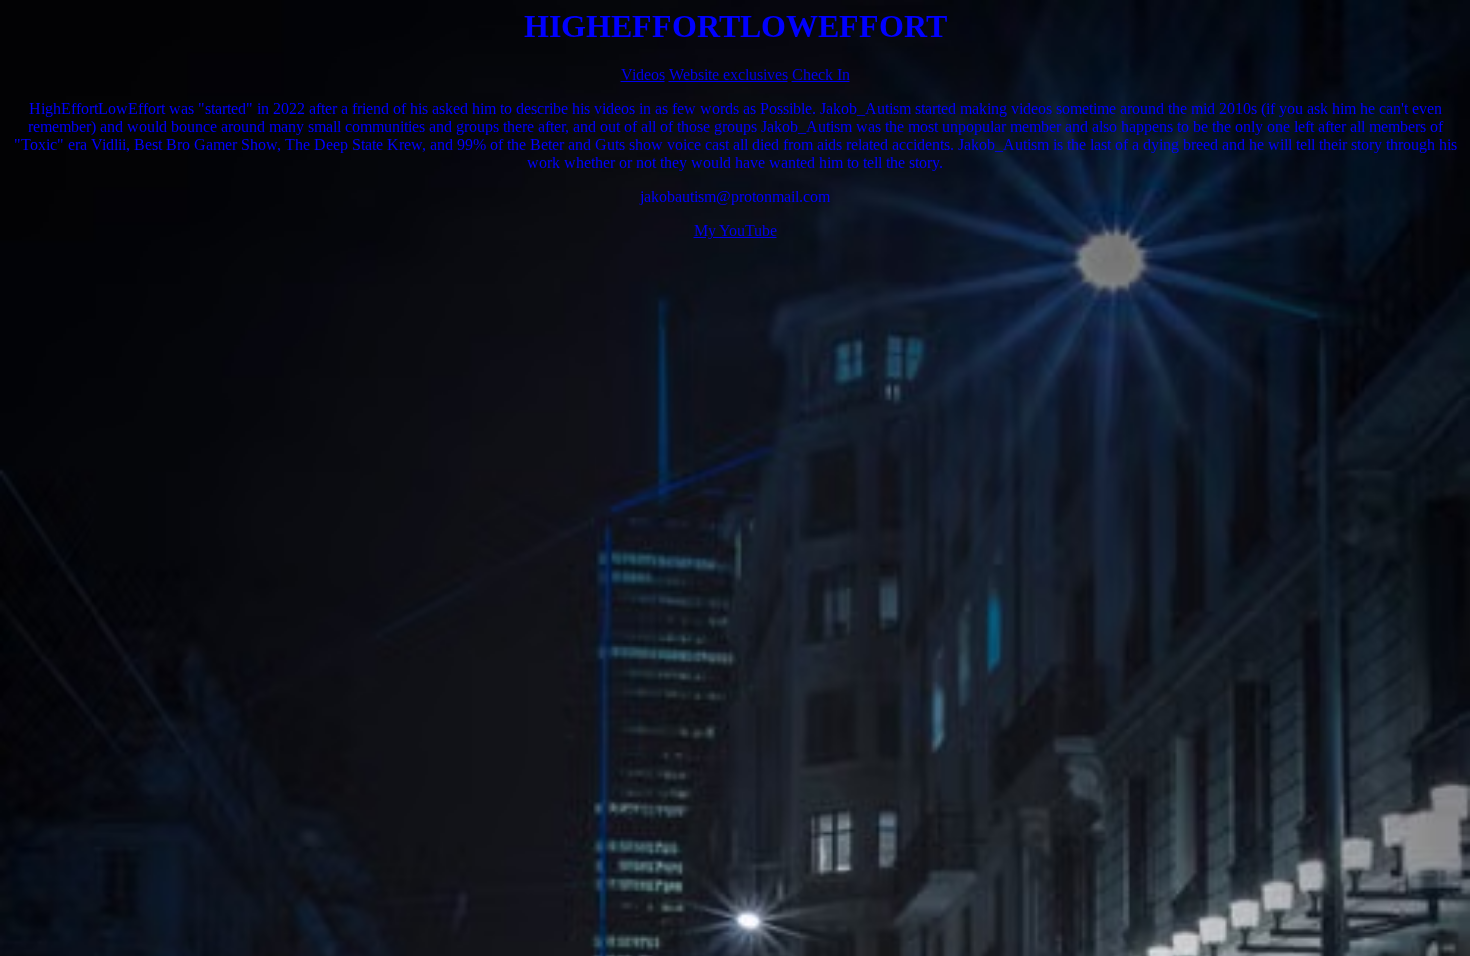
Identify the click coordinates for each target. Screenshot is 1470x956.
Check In (821, 74)
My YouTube (735, 230)
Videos (643, 74)
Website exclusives (728, 74)
